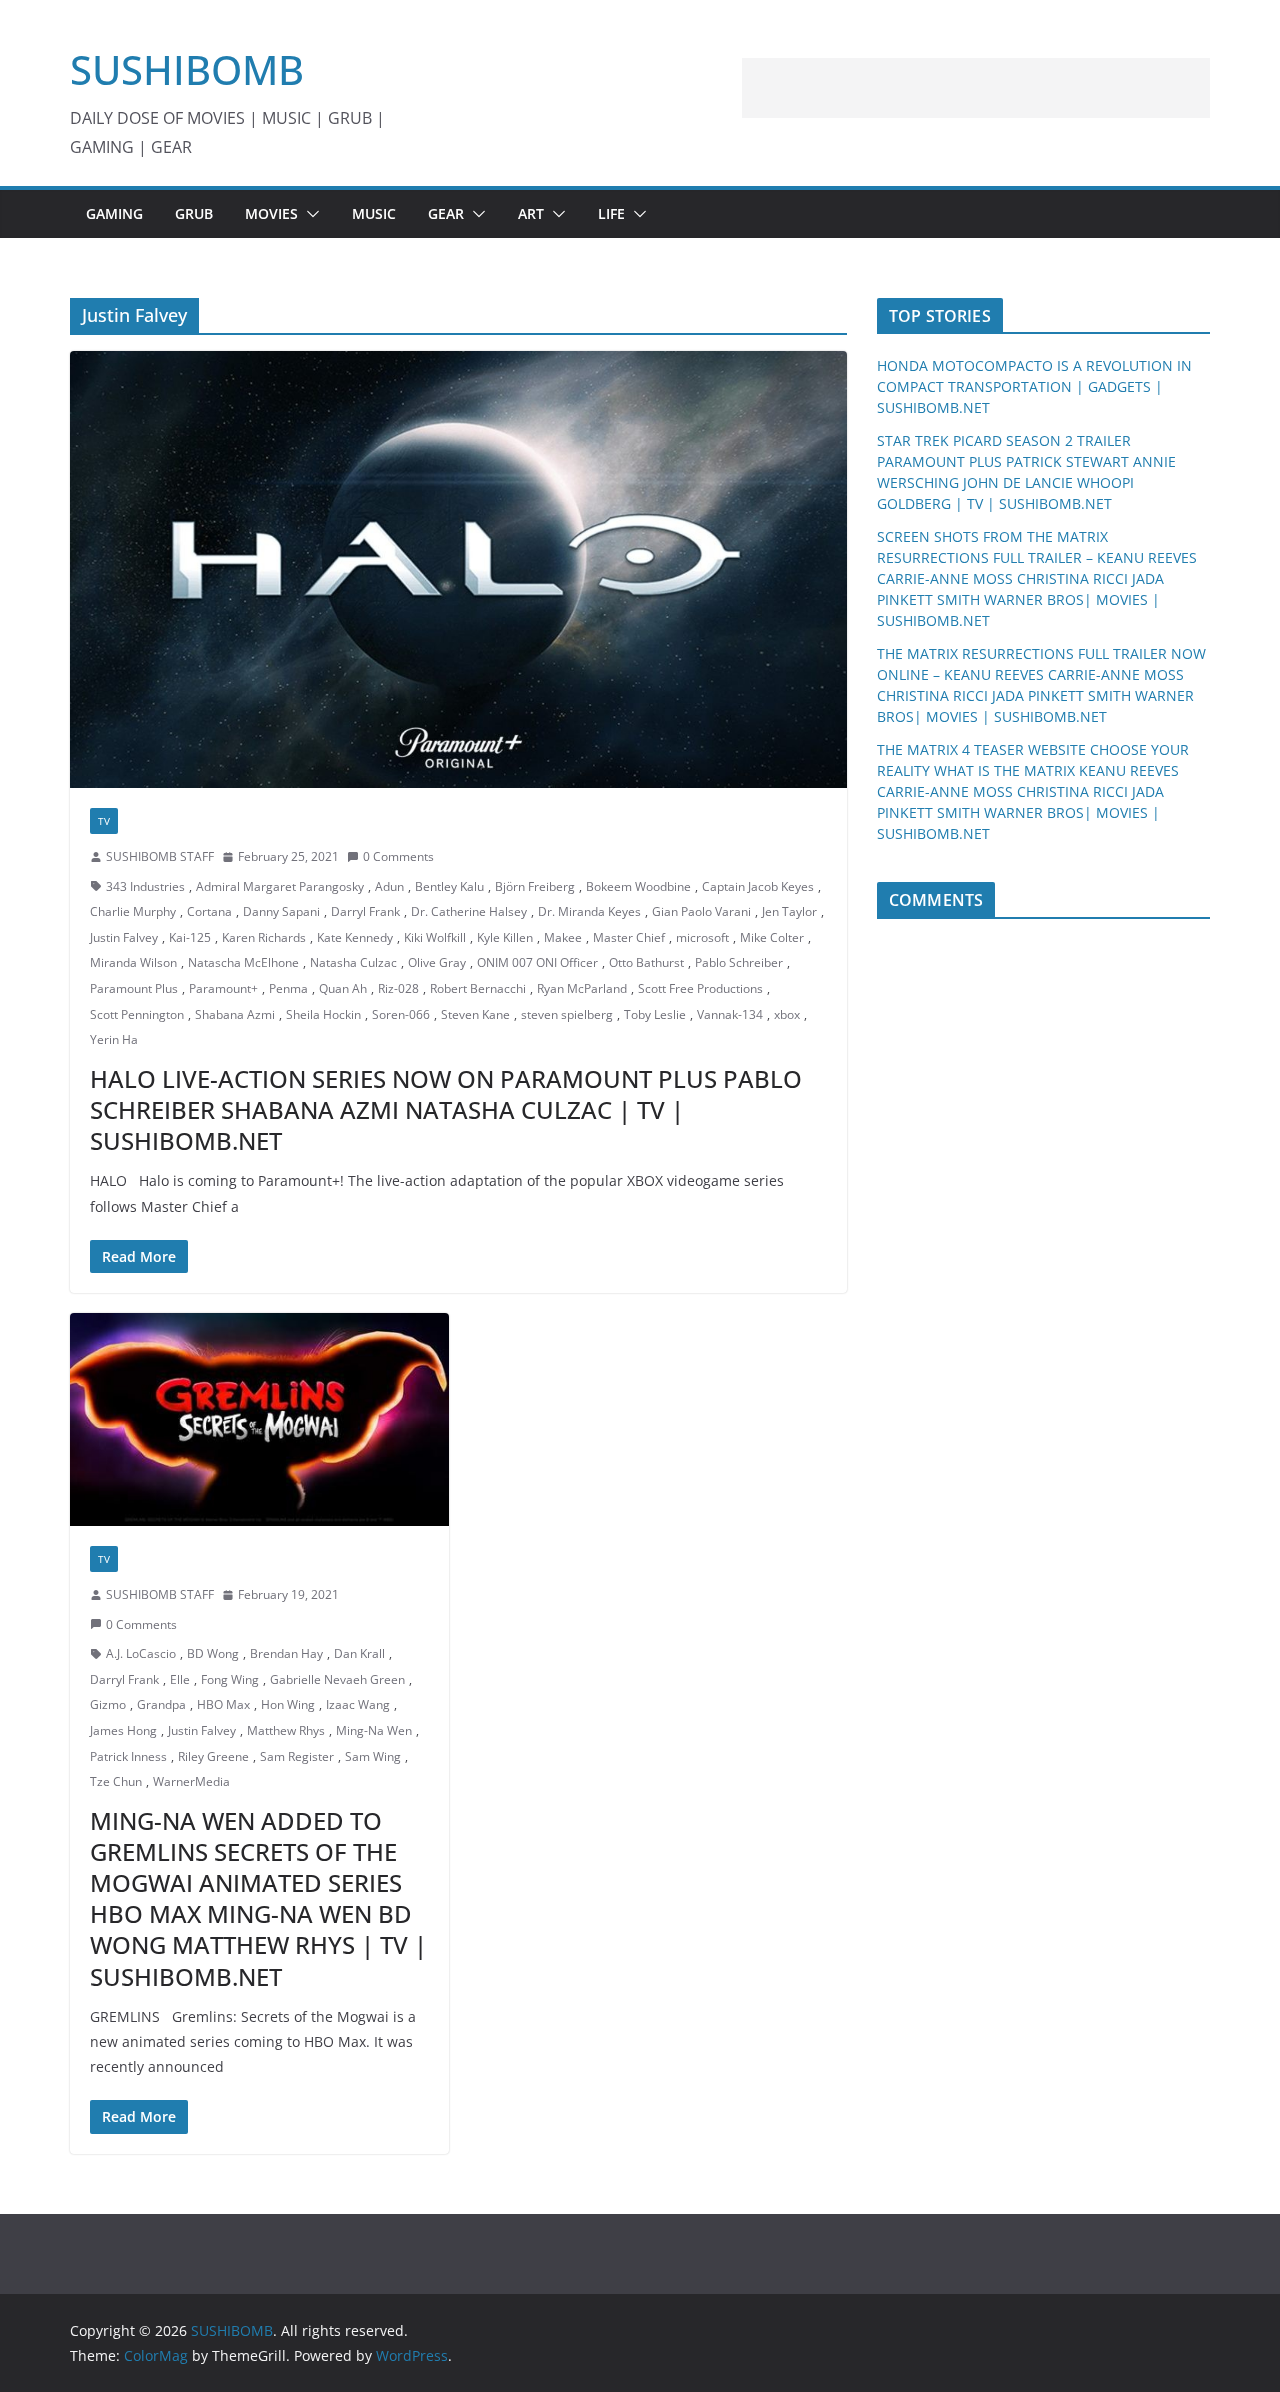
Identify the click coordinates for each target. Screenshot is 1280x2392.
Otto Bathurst (646, 962)
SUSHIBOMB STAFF (160, 856)
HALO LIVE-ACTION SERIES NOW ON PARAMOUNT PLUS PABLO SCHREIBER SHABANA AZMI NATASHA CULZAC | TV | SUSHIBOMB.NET (446, 1109)
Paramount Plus (134, 988)
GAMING (114, 213)
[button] (309, 214)
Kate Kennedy (355, 937)
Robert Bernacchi (478, 988)
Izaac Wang (358, 1704)
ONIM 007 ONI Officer (537, 962)
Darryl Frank (365, 911)
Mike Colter (772, 937)
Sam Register (297, 1756)
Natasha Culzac (353, 962)
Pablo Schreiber (739, 962)
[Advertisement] (976, 88)
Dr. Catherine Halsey (469, 911)
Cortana (209, 911)
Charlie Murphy (133, 911)
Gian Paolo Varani (701, 911)
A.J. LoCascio (141, 1653)
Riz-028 (398, 988)
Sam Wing (373, 1756)
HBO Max (223, 1704)
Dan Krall (359, 1653)
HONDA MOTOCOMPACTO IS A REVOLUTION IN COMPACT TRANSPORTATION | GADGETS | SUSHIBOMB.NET (1034, 386)
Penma (288, 988)
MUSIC (374, 213)
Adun (389, 886)
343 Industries (145, 886)
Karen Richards (264, 937)
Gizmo (108, 1704)
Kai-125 (190, 937)
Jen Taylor (789, 911)
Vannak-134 (730, 1014)
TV (104, 821)
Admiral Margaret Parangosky (280, 886)
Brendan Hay (286, 1653)
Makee (563, 937)
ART (531, 213)
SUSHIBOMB (187, 69)
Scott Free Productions (700, 988)
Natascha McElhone (243, 962)
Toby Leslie (655, 1014)
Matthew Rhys (286, 1730)
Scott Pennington (137, 1014)
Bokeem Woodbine (638, 886)
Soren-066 (401, 1014)
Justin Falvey (124, 937)
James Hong (123, 1730)
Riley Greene (213, 1756)
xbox (787, 1014)
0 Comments (398, 856)
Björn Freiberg (535, 886)
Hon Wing (288, 1704)
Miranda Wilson (133, 962)
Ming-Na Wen (374, 1730)
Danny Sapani (281, 911)
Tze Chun (116, 1781)
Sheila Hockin (323, 1014)
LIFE (611, 213)
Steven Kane (475, 1014)
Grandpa (161, 1704)
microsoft (702, 937)
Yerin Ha (114, 1039)
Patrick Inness (128, 1756)
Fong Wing (230, 1679)
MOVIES (271, 213)
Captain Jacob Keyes (758, 886)
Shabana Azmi (235, 1014)
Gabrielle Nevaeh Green (337, 1679)
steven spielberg (567, 1014)
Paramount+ (223, 988)
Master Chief (629, 937)
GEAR (446, 213)
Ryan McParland (582, 988)
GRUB (194, 213)
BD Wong (213, 1653)
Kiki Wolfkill (435, 937)
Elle (180, 1679)
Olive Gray (437, 962)
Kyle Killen (505, 937)
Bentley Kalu (449, 886)
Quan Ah (343, 988)
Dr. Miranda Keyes (589, 911)
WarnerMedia (191, 1781)
